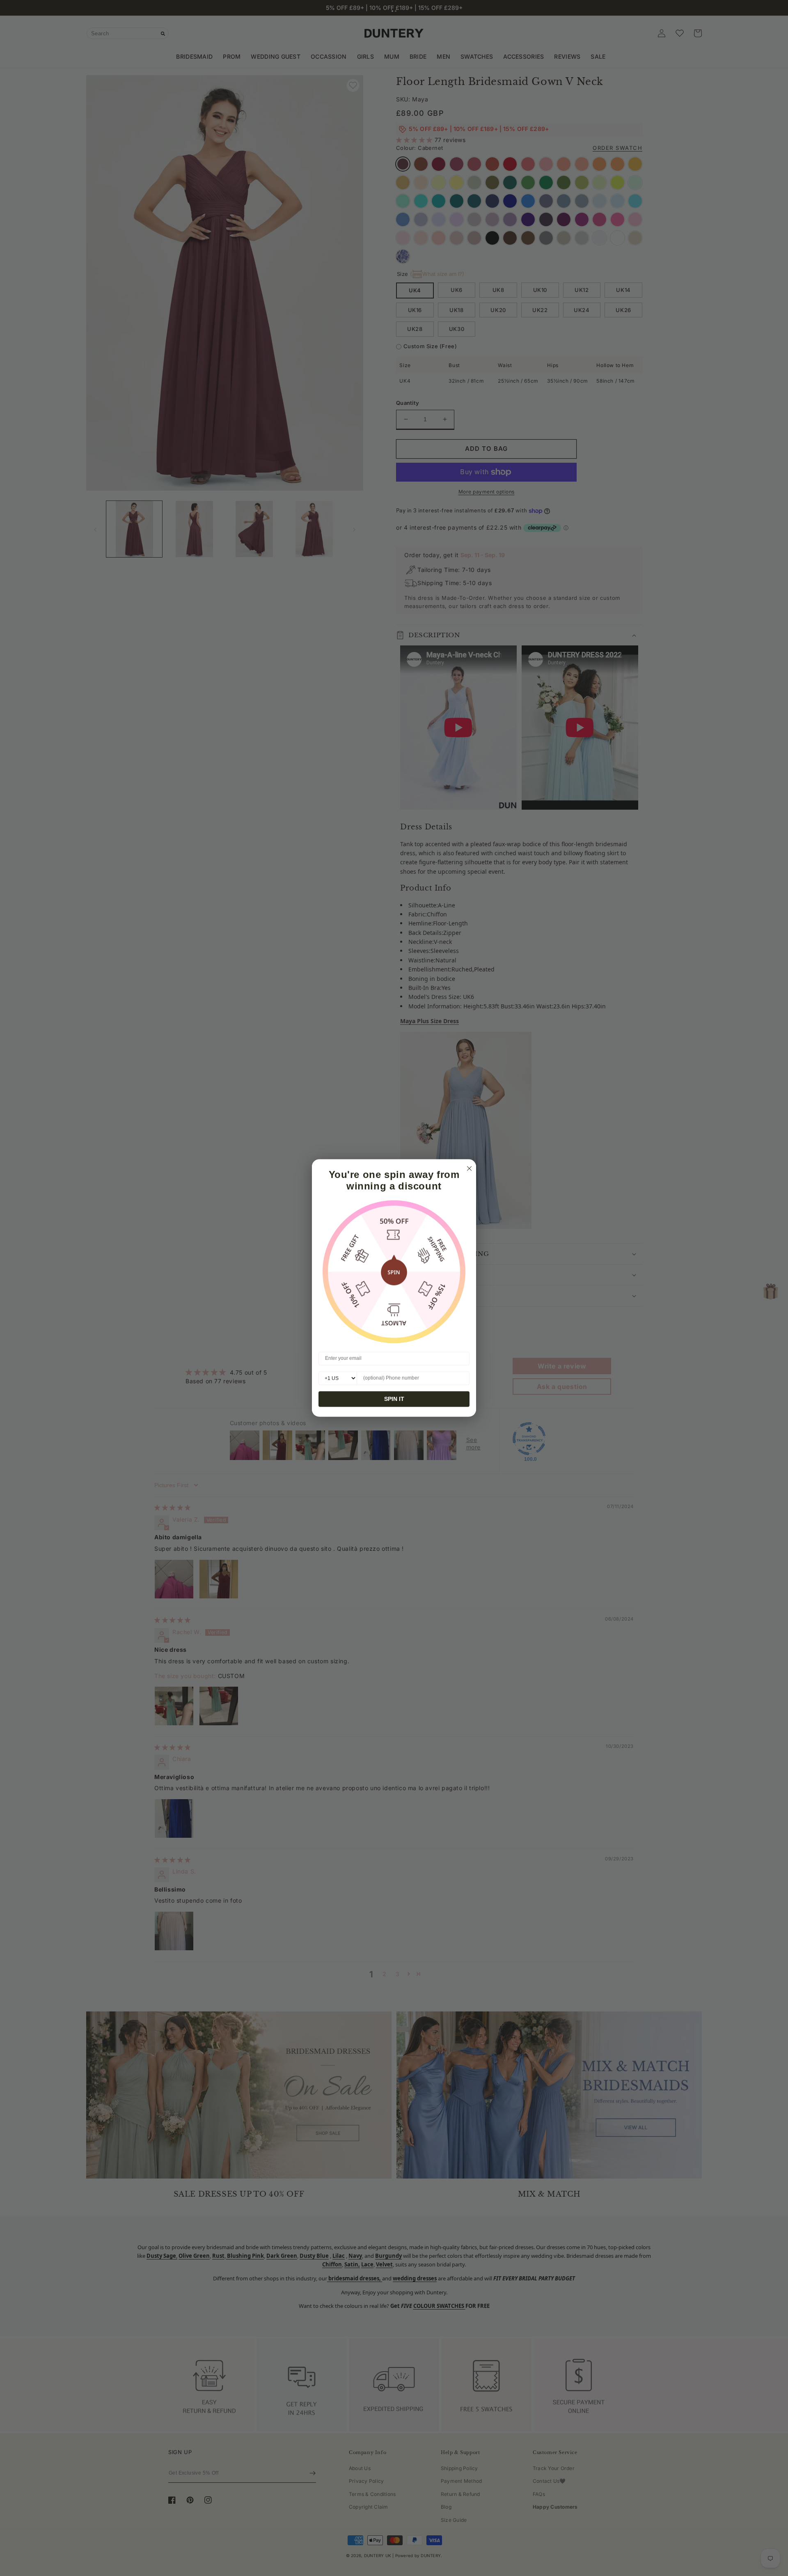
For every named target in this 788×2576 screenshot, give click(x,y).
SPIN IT (394, 1399)
